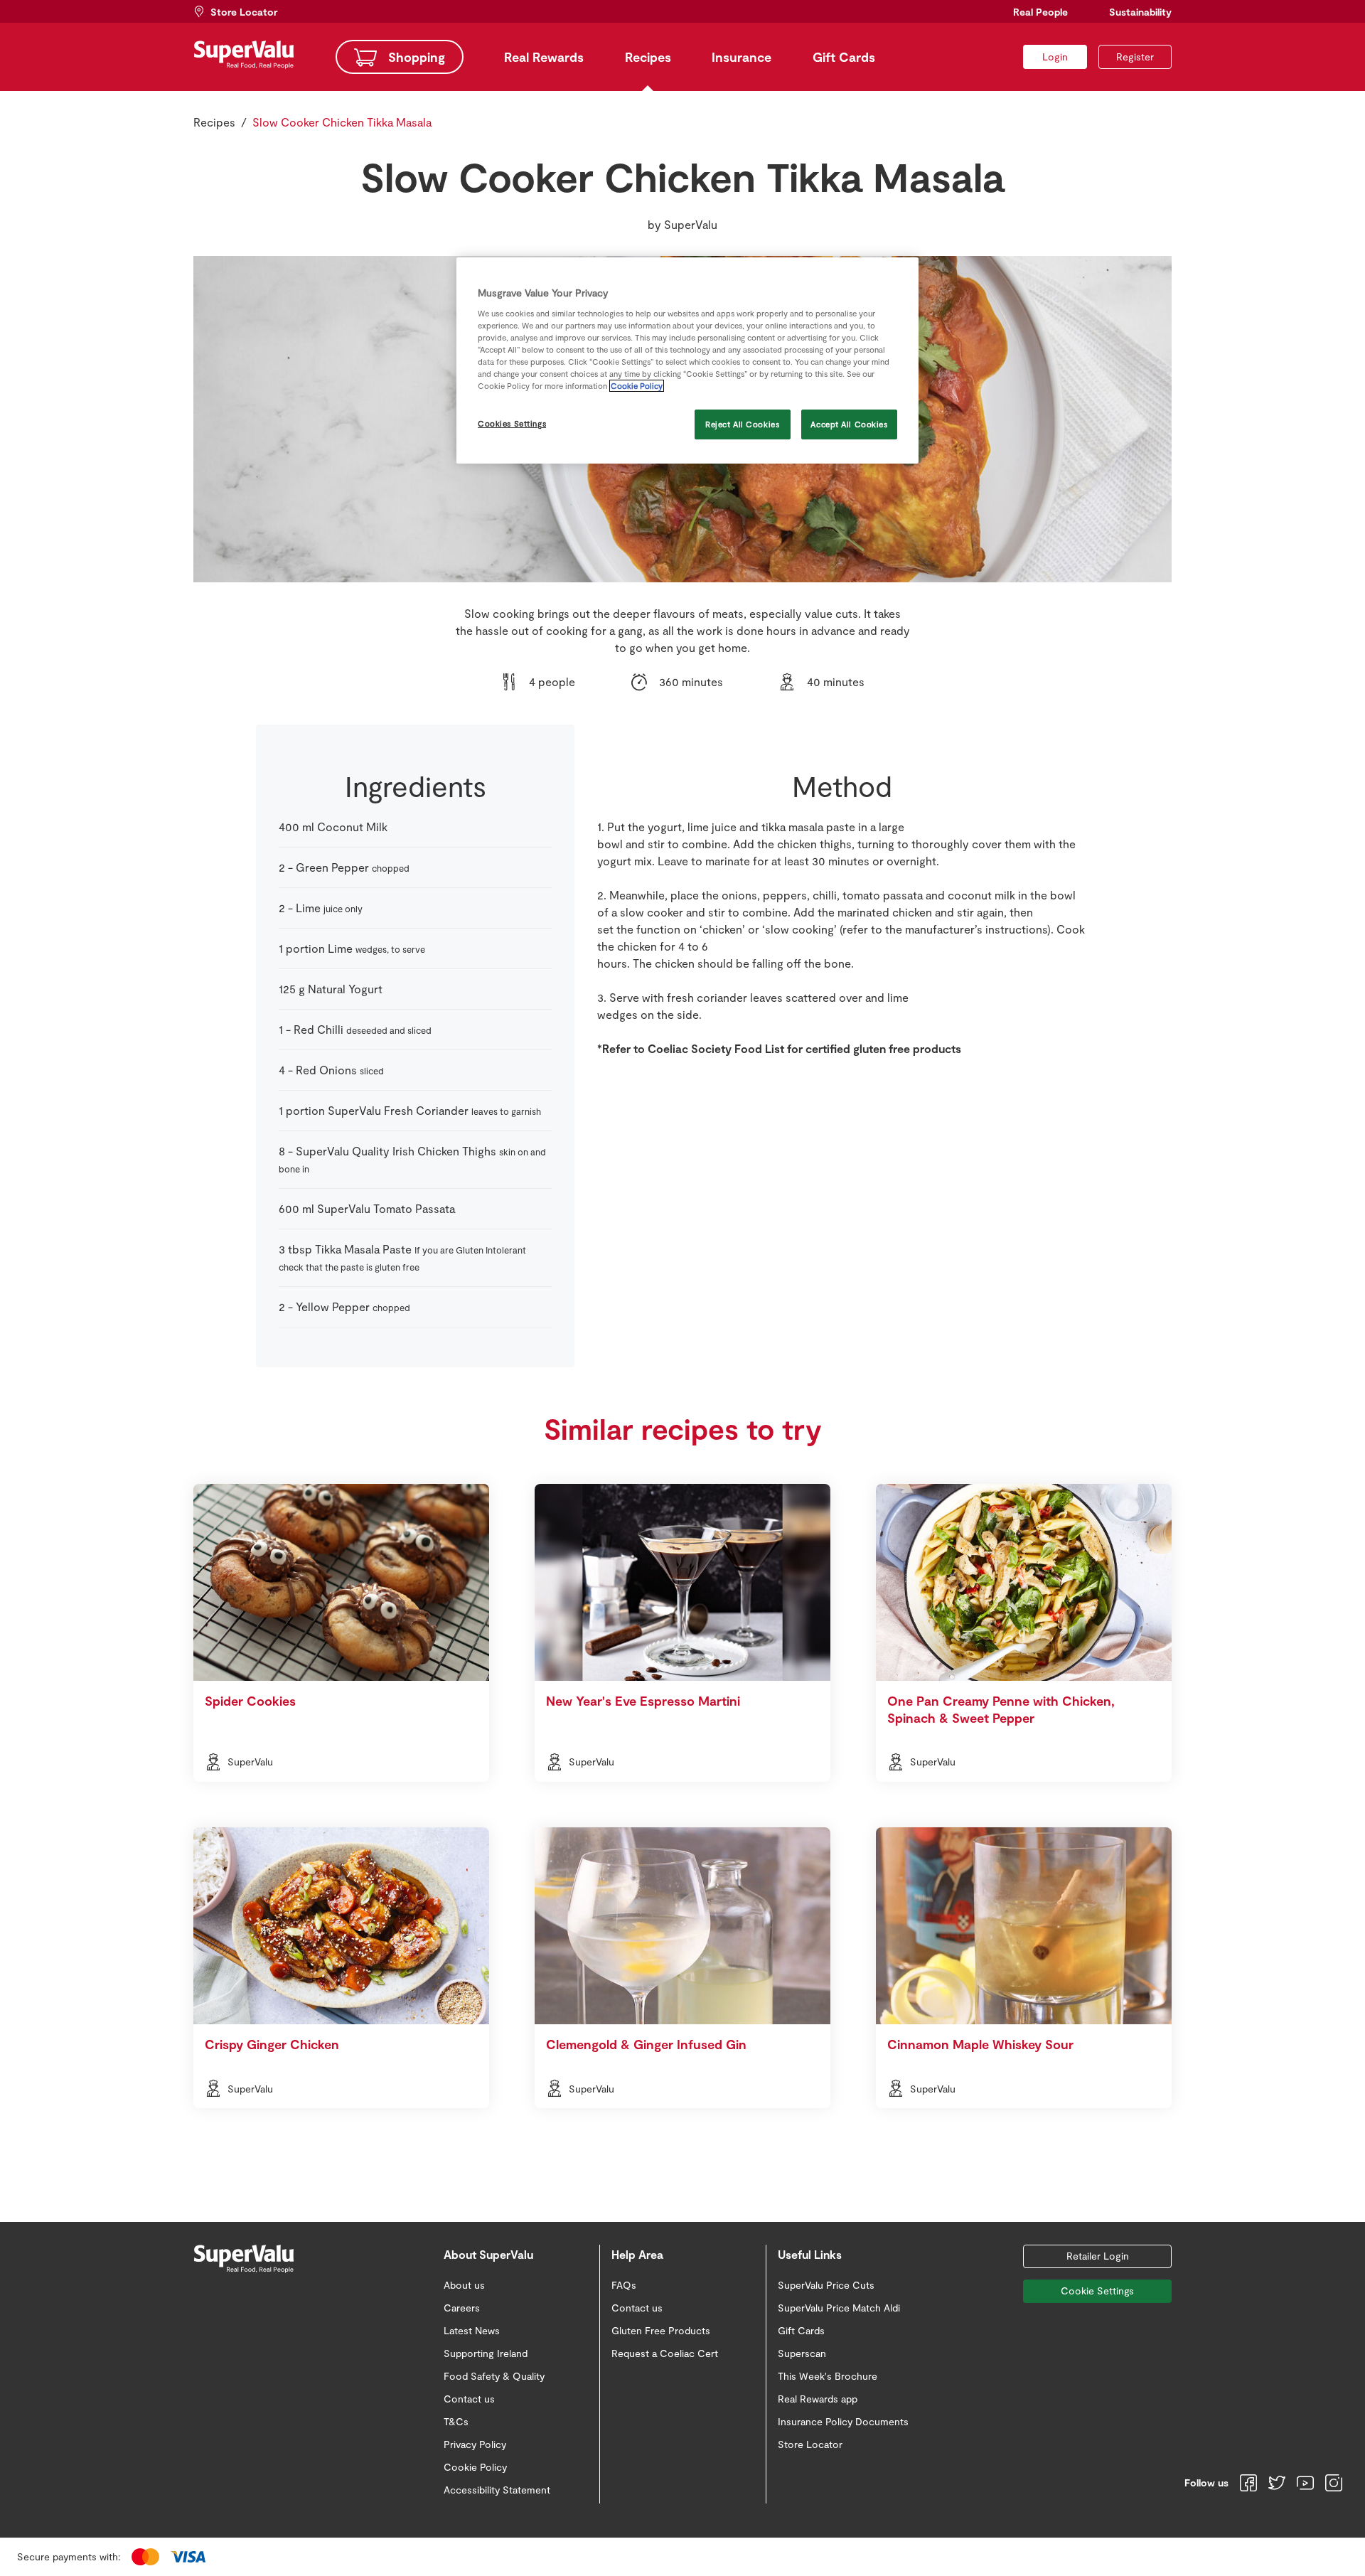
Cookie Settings (1097, 2291)
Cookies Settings (512, 423)
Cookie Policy (637, 386)
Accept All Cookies (849, 424)
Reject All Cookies (742, 424)
